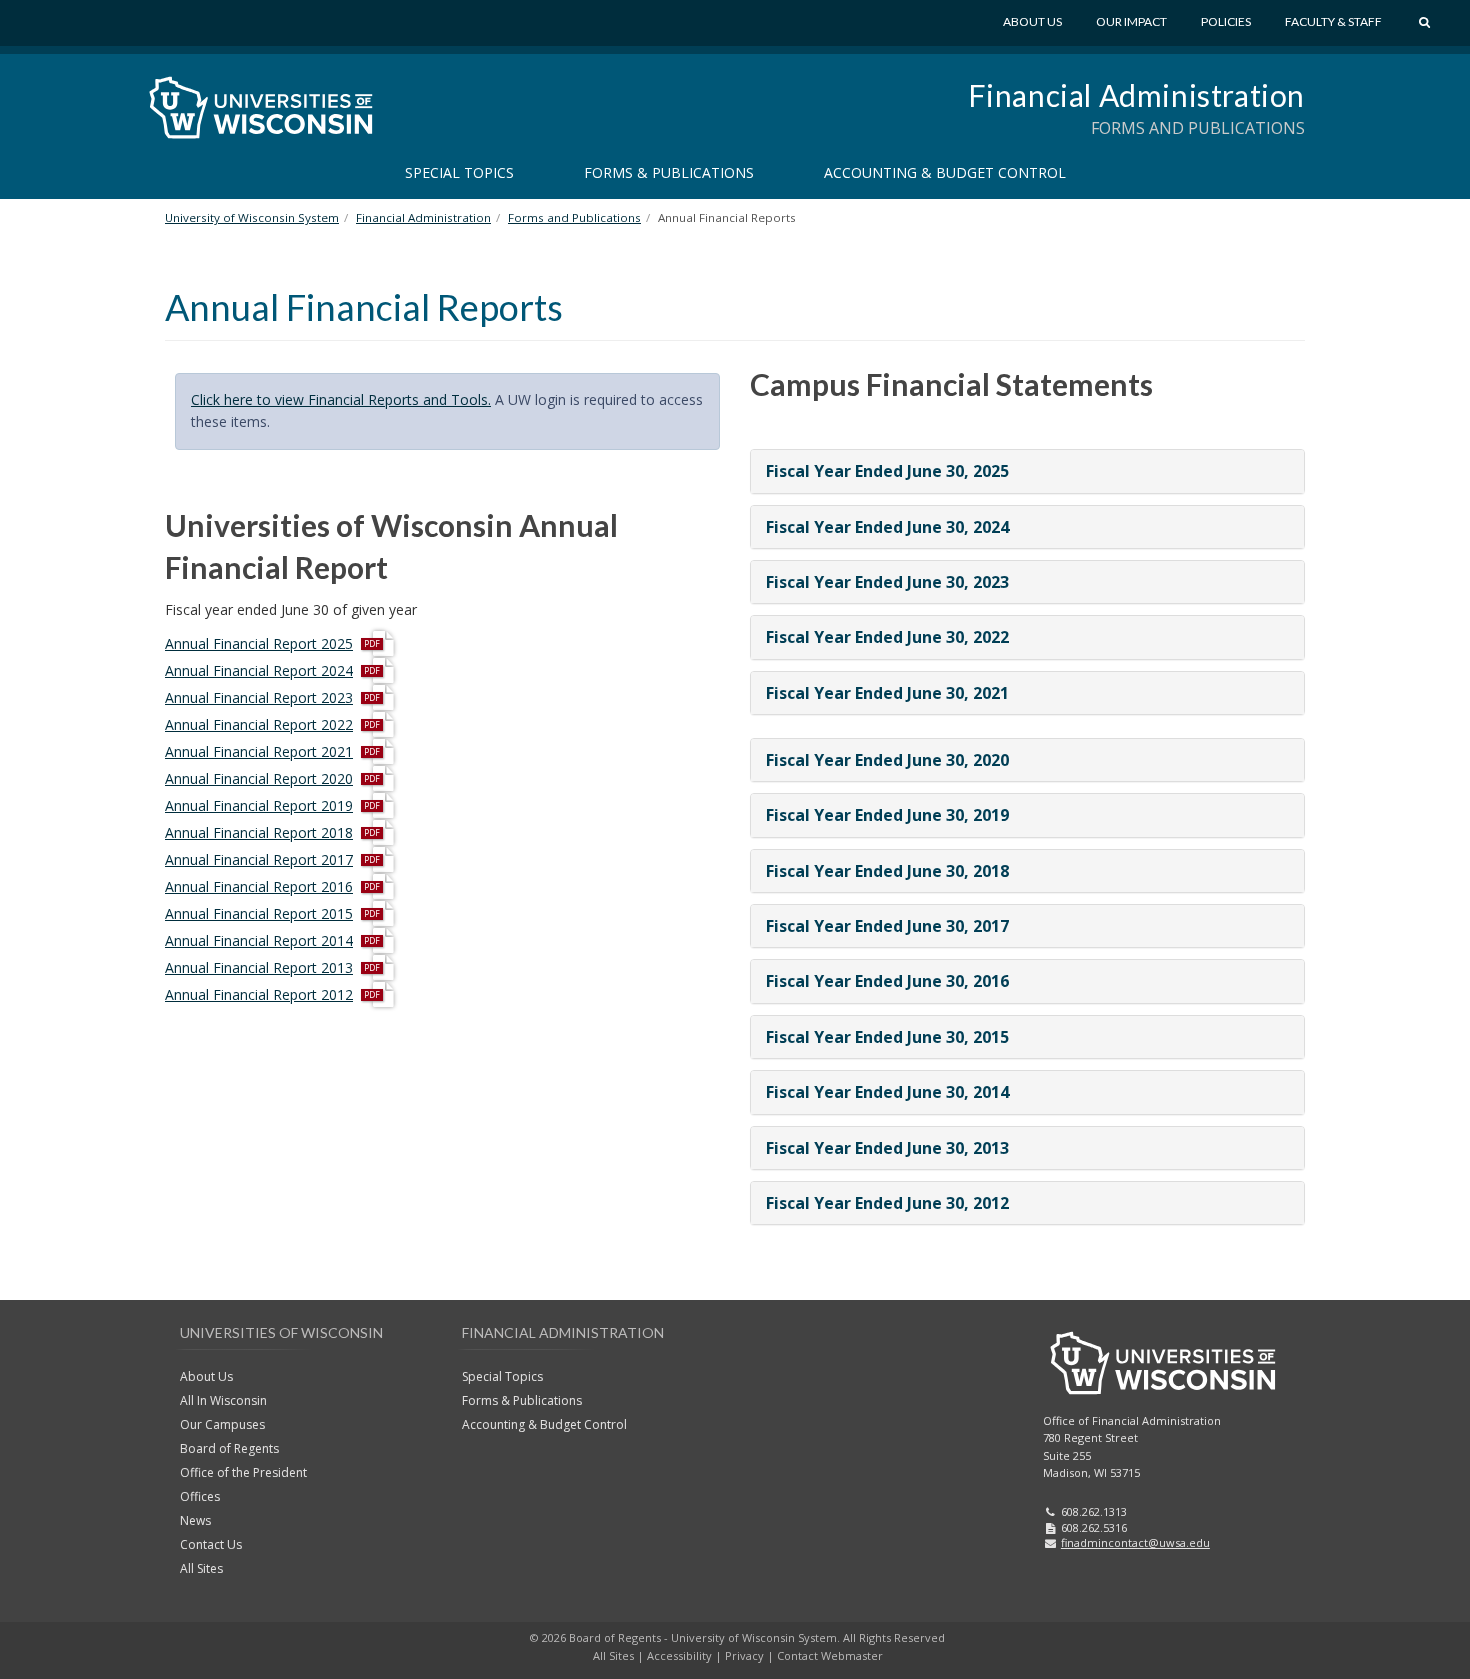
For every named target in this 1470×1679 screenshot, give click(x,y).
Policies (1226, 21)
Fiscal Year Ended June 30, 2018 (887, 871)
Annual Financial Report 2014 (259, 940)
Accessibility (679, 1655)
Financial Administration (1136, 95)
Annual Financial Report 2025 (259, 643)
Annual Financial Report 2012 (259, 994)
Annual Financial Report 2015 (259, 913)
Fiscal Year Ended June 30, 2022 (887, 637)
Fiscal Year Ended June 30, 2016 (887, 981)
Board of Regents (229, 1448)
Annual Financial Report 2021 (259, 751)
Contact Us (211, 1544)
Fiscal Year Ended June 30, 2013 (887, 1148)
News (195, 1520)
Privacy (744, 1655)
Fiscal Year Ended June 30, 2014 (887, 1092)
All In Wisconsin (223, 1400)
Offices (200, 1496)
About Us (1032, 21)
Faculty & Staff (1333, 21)
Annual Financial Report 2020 (259, 778)
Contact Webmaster (830, 1655)
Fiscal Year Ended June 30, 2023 (887, 582)
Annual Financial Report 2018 (259, 832)
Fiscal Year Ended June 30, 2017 (887, 926)
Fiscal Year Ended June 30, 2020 (887, 760)
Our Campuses (222, 1424)
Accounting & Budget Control (945, 172)
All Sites (201, 1568)
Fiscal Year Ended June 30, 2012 (887, 1203)
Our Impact (1131, 21)
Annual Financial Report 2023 (259, 697)
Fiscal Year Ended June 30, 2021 (887, 693)
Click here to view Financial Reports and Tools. (341, 399)
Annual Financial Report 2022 (259, 724)
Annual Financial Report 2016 (259, 886)
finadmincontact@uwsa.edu (1135, 1542)
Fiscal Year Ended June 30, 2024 (887, 527)
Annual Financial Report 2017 (259, 859)
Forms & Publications (669, 172)
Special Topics (459, 172)
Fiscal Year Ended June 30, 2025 (887, 471)
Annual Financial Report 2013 (259, 967)
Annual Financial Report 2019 (259, 805)
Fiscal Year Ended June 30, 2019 (887, 815)
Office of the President (243, 1472)
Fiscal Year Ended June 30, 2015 (887, 1037)
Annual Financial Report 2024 (259, 670)
